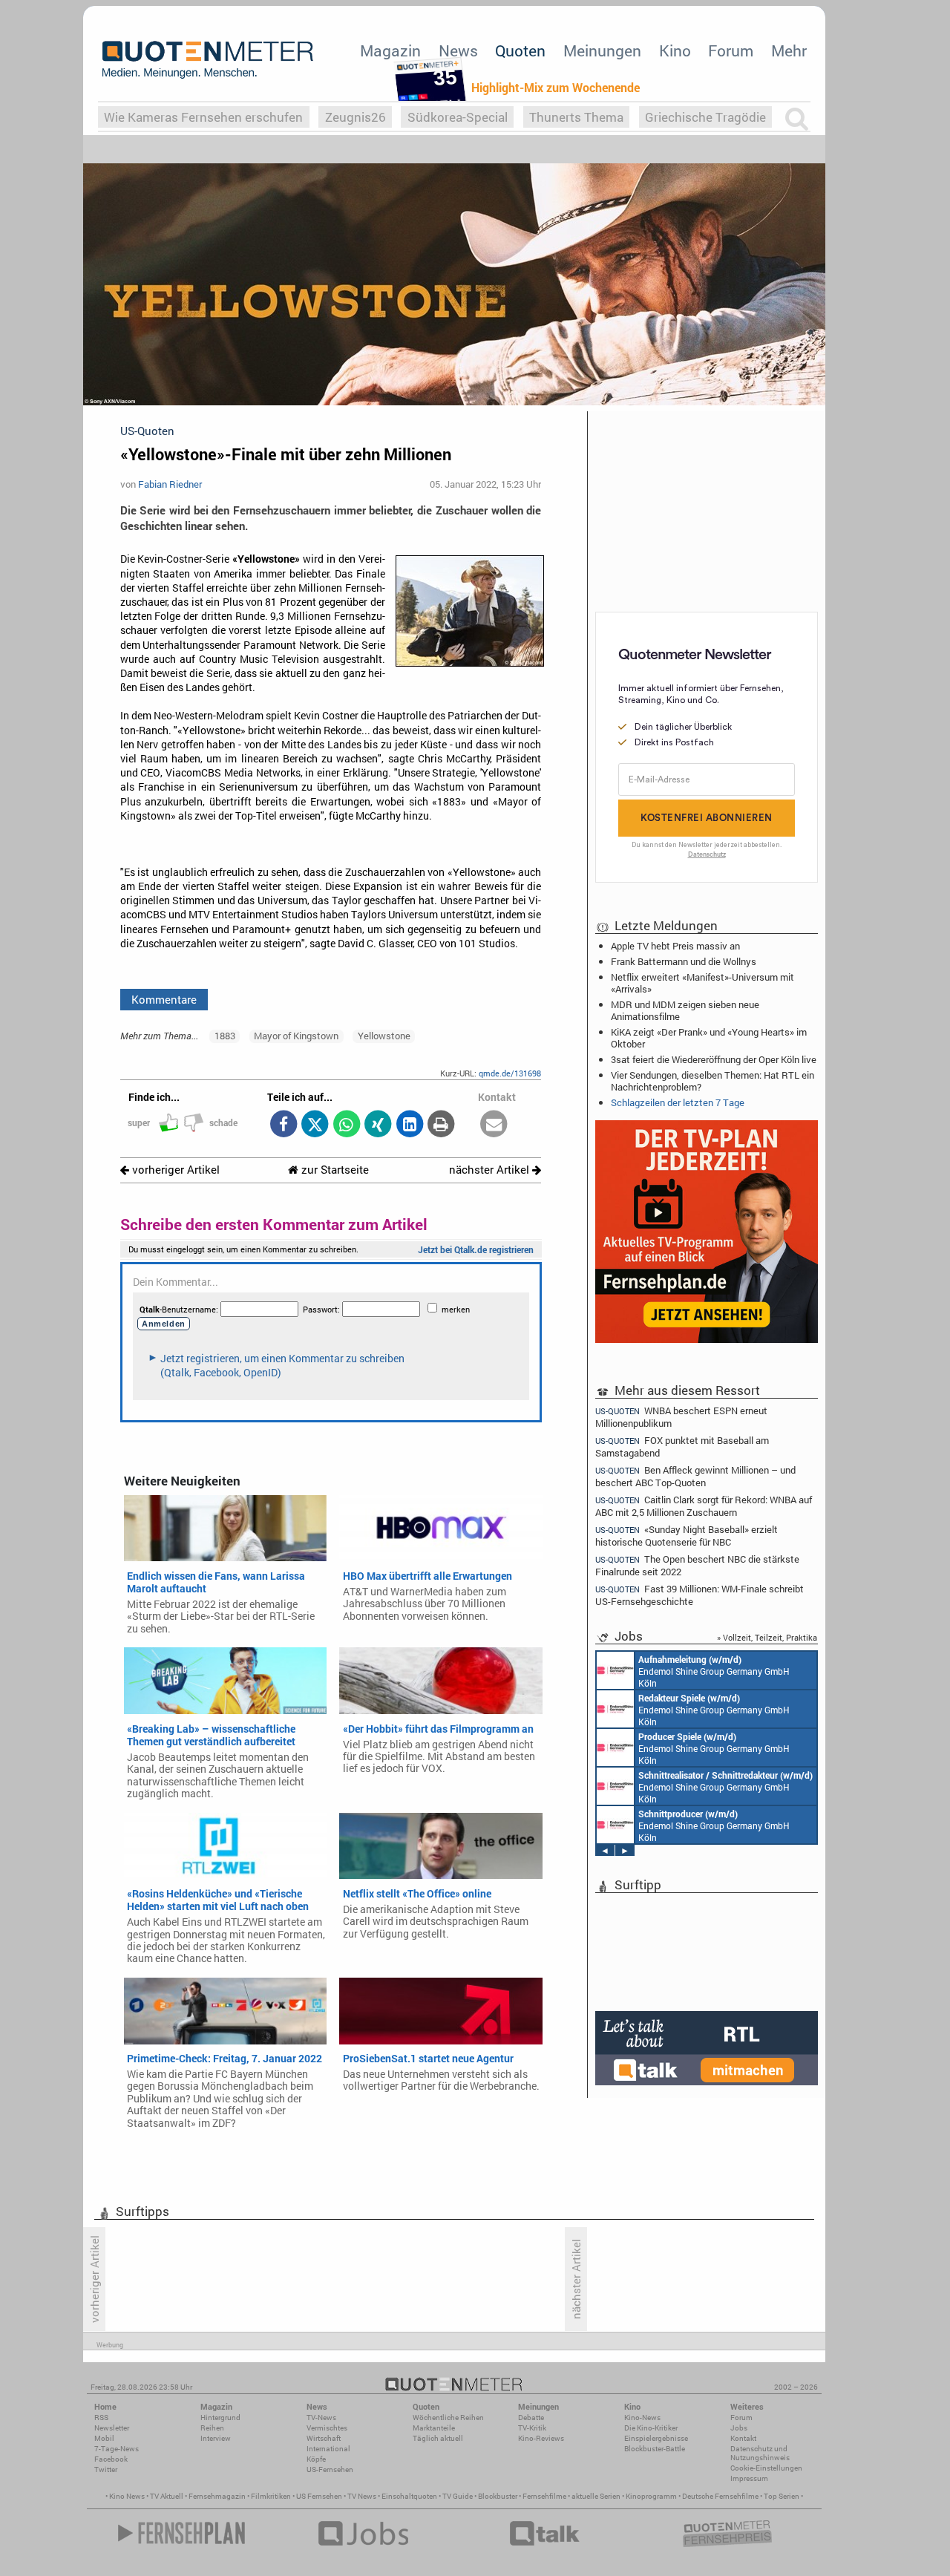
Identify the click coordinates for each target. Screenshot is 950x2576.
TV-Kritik (532, 2428)
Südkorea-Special (458, 117)
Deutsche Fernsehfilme (720, 2496)
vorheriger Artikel (174, 1170)
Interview (216, 2438)
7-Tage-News (117, 2449)
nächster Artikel (491, 1170)
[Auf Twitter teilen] (315, 1125)
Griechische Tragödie (705, 117)
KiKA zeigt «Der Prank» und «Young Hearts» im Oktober (709, 1038)
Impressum (749, 2478)
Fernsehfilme (544, 2496)
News (458, 50)
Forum (731, 50)
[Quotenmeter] (208, 59)
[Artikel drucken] (441, 1125)
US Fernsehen (319, 2496)
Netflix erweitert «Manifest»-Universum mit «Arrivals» (702, 983)
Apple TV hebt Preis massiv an (675, 946)
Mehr (789, 50)
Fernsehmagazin (217, 2496)
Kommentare (164, 999)
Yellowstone (384, 1036)
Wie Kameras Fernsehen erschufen (203, 117)
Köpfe (316, 2459)
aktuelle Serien (596, 2496)
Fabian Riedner (170, 484)
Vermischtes (327, 2428)
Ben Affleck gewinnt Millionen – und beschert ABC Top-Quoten (695, 1476)
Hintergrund (220, 2418)
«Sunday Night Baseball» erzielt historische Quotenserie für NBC (687, 1536)
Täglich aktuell (438, 2438)
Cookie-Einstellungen (766, 2468)
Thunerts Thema (576, 117)
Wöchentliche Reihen (448, 2418)
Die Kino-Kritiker (651, 2428)
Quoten (520, 50)
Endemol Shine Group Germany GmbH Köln (714, 1671)
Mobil (104, 2438)
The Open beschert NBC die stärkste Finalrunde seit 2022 (697, 1565)
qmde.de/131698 (510, 1073)
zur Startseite (334, 1170)
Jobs (739, 2428)
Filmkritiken (271, 2496)
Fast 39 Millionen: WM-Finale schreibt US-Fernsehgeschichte (700, 1595)
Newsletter (112, 2428)
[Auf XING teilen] (378, 1125)
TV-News (321, 2418)
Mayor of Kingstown (296, 1036)
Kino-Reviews (541, 2438)
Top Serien (782, 2496)
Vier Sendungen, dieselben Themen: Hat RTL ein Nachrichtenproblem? (712, 1081)
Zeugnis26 (356, 117)
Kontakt (743, 2438)
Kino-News (642, 2418)
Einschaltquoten (409, 2496)
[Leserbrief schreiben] (494, 1125)
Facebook (111, 2459)
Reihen (212, 2428)
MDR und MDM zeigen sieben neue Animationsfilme (685, 1010)
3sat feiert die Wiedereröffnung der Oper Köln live (714, 1059)
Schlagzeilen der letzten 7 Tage (678, 1102)
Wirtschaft (324, 2438)
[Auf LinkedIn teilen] (409, 1125)
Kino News (127, 2496)
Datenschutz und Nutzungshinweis (760, 2453)
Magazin (390, 50)
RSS (101, 2418)
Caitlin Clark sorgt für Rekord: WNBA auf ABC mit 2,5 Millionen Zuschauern (704, 1506)
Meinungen (602, 50)
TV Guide (458, 2496)
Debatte (531, 2418)
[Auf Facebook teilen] (283, 1125)
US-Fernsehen (330, 2469)
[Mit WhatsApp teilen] (346, 1125)
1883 (225, 1036)
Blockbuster (498, 2496)
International (328, 2449)
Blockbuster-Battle (655, 2449)
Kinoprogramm (651, 2496)
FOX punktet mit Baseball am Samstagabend (682, 1446)
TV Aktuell (167, 2496)
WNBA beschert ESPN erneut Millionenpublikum (681, 1416)
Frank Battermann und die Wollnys (684, 961)
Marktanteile (434, 2428)
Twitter (106, 2469)
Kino (675, 50)
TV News (362, 2496)
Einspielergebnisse (656, 2438)
